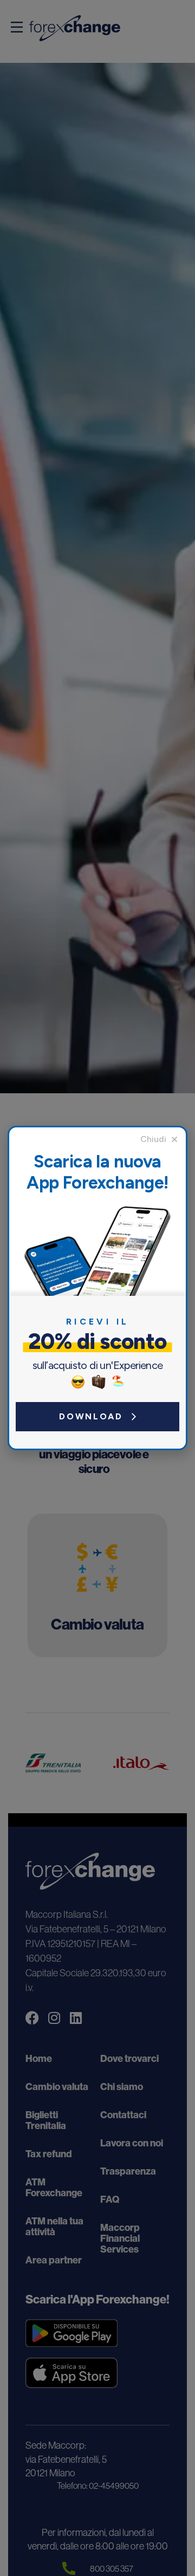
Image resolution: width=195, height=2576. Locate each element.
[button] (159, 1139)
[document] (97, 1288)
